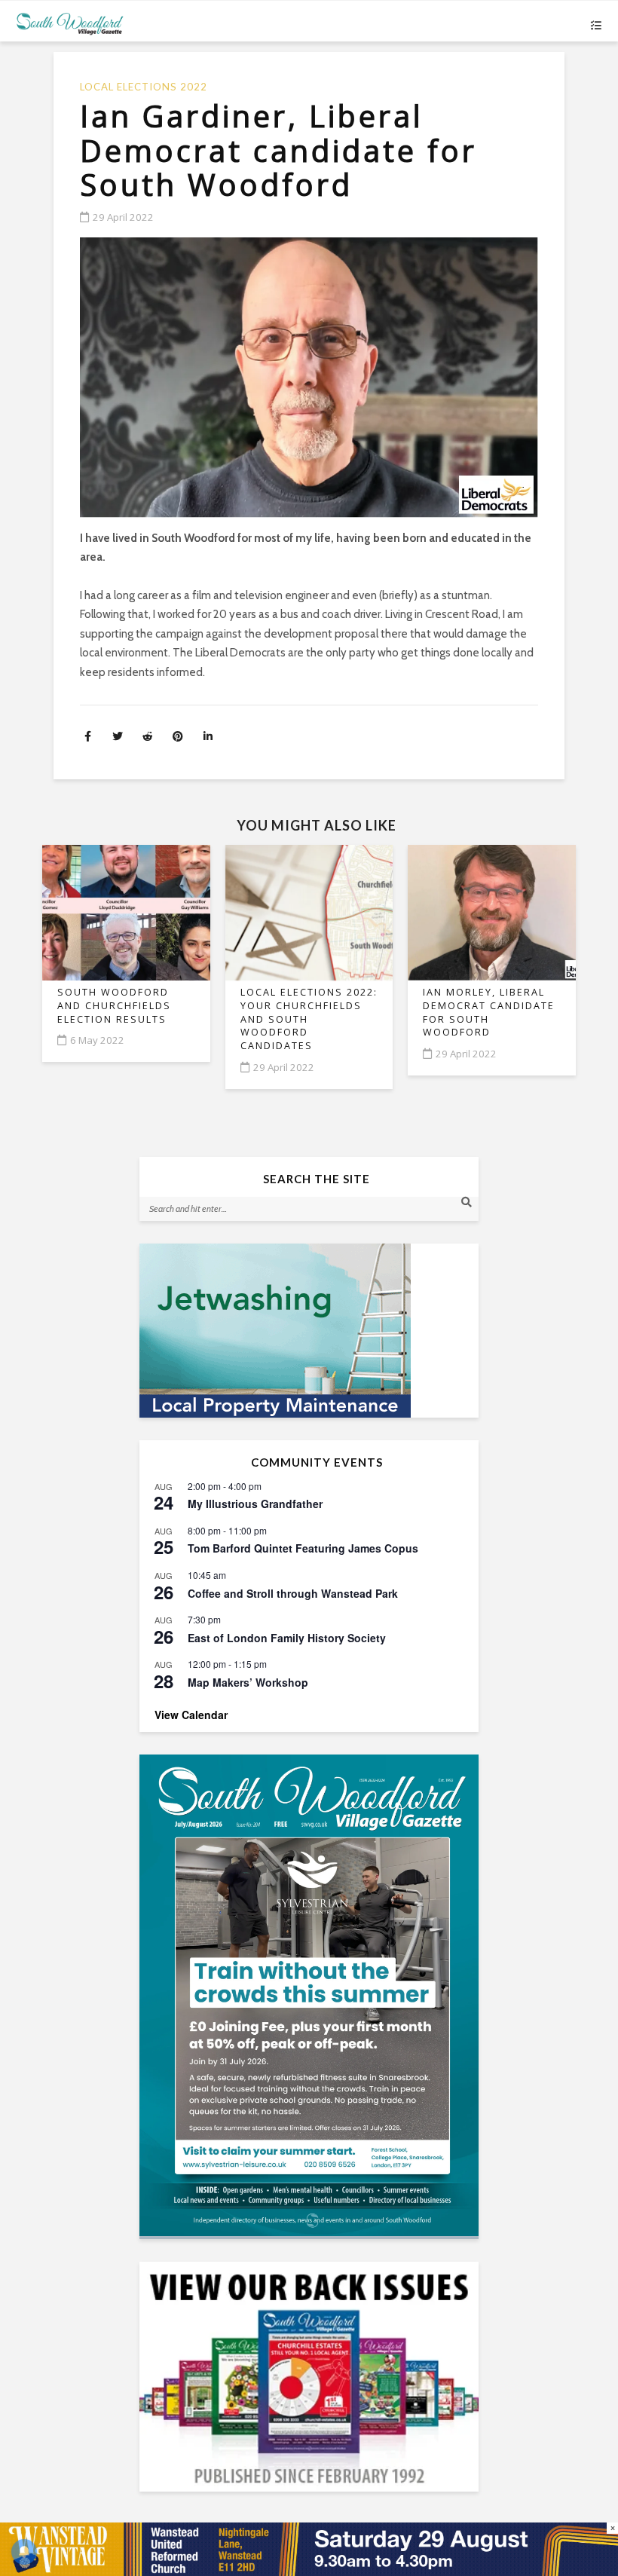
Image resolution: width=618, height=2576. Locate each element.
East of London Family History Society (287, 1638)
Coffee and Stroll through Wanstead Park (293, 1593)
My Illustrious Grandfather (255, 1504)
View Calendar (191, 1715)
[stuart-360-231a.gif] (309, 1331)
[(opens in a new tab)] (309, 1995)
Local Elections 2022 (144, 87)
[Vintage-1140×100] (309, 2548)
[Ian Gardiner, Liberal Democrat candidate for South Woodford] (309, 378)
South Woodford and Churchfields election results (114, 1005)
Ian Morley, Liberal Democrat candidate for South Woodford (489, 1012)
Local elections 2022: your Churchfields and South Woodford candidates (309, 1019)
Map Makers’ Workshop (248, 1682)
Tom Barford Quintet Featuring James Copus (303, 1548)
